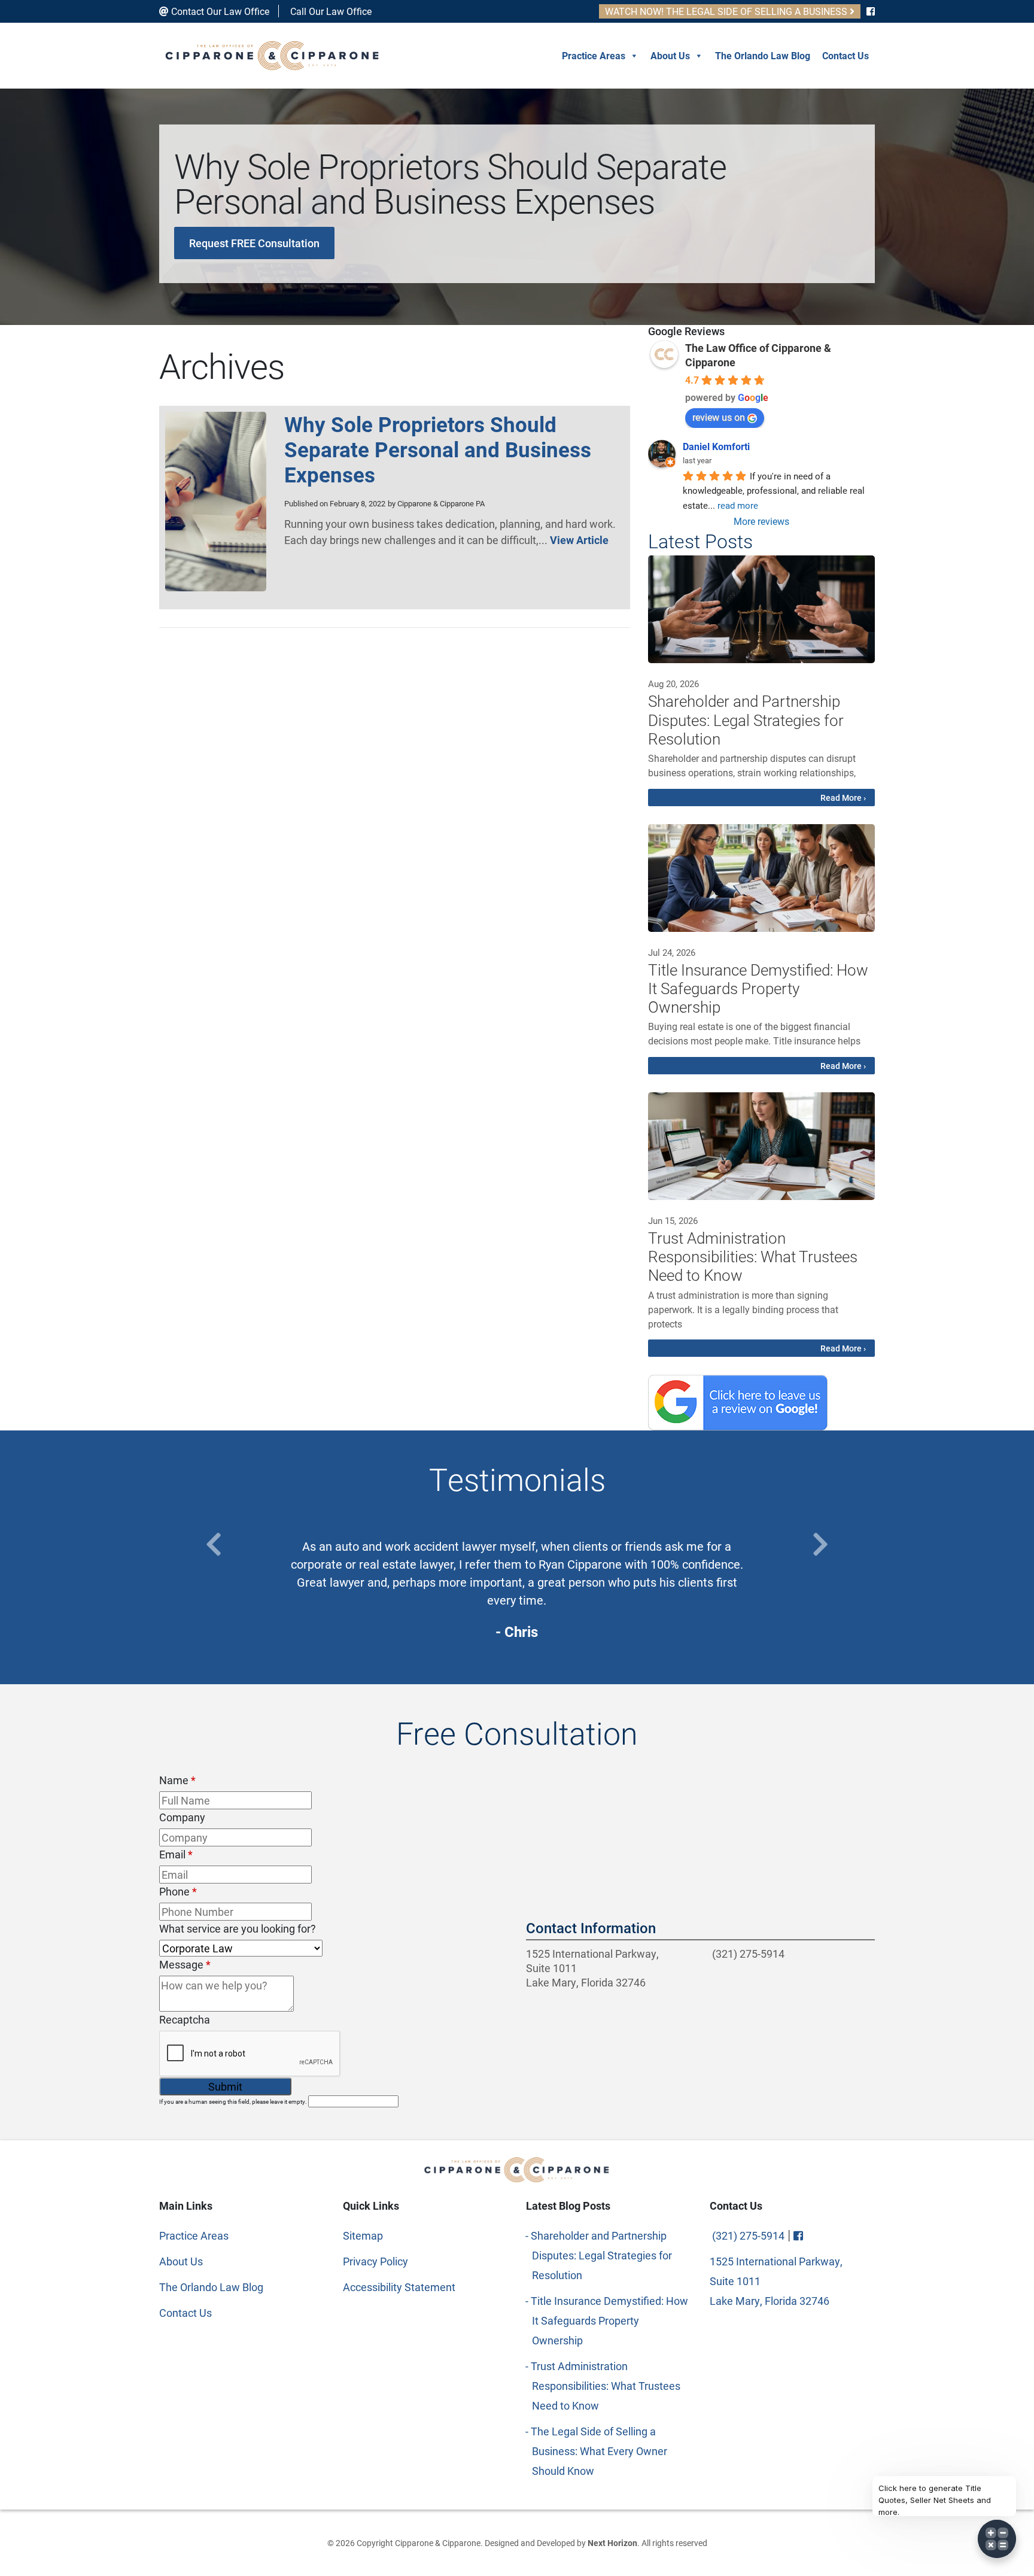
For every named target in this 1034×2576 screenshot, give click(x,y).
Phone (178, 1891)
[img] (761, 609)
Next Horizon (612, 2543)
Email (176, 1854)
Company (182, 1817)
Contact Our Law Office (219, 11)
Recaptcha (185, 2019)
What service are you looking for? (238, 1928)
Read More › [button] (843, 798)
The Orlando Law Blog (763, 55)
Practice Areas (594, 55)
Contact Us (846, 55)
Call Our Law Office (330, 11)
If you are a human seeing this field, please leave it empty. (234, 2101)
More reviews (761, 521)
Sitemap (363, 2235)
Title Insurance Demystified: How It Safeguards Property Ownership (610, 2320)
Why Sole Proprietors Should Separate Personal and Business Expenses (438, 449)
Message (185, 1964)
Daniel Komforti (716, 446)
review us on (719, 417)
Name (177, 1780)
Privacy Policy (375, 2261)
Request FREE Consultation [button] (254, 243)
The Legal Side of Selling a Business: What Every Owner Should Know (600, 2451)
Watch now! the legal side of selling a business (727, 11)
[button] (214, 1544)
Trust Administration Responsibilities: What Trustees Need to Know (606, 2386)
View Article (579, 540)
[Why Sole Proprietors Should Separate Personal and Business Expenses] (216, 587)
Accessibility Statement (399, 2287)
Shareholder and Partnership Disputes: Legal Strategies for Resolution (602, 2255)
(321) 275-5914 (747, 1954)
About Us (670, 55)
